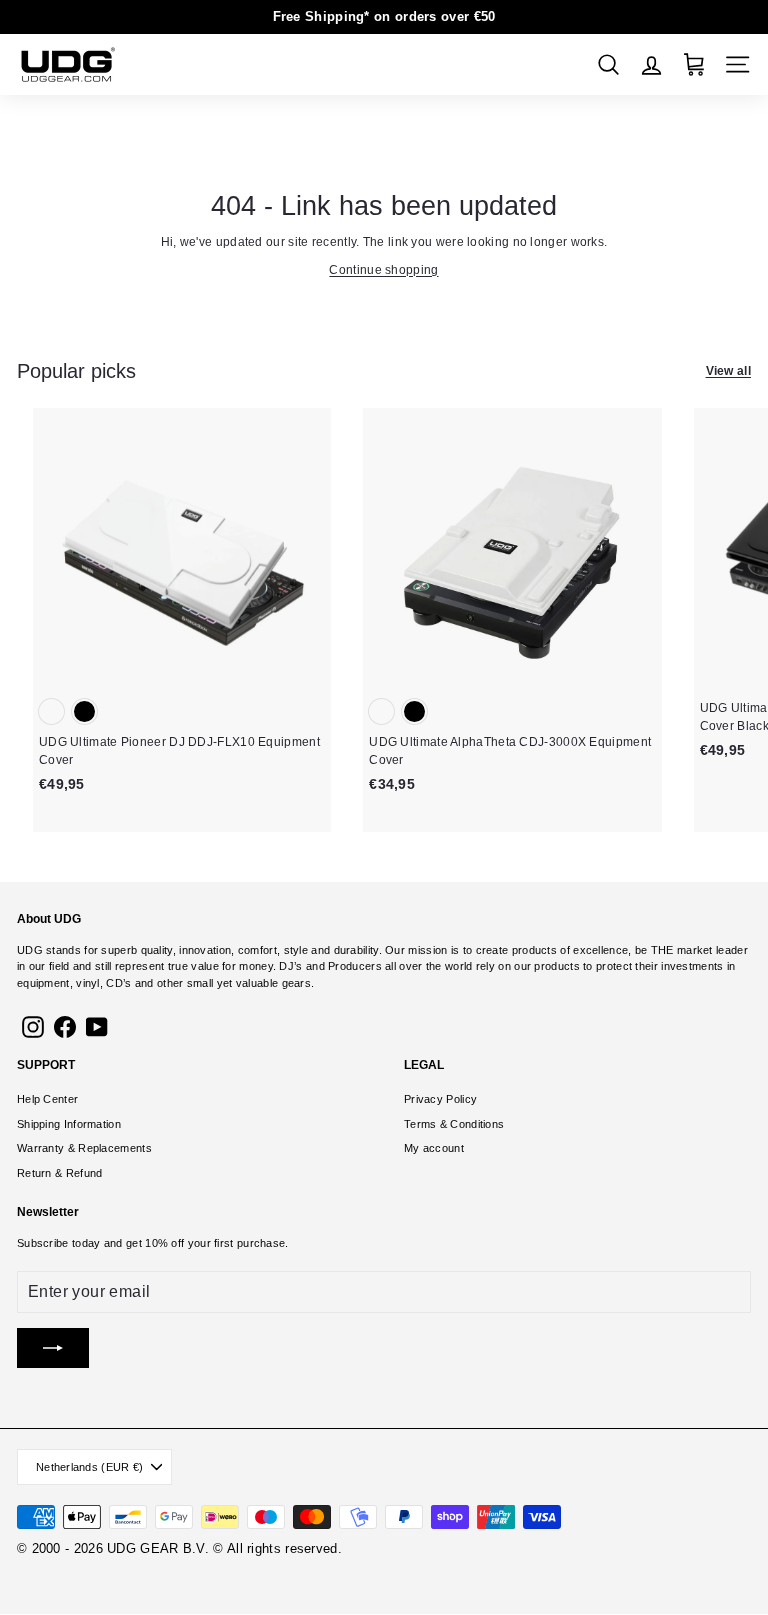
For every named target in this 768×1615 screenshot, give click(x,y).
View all (728, 371)
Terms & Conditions (454, 1124)
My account (434, 1148)
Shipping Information (69, 1124)
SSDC (93, 1572)
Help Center (47, 1099)
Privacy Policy (440, 1099)
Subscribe (43, 1243)
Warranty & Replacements (84, 1148)
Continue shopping (383, 270)
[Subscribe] (53, 1348)
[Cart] (694, 64)
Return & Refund (60, 1173)
